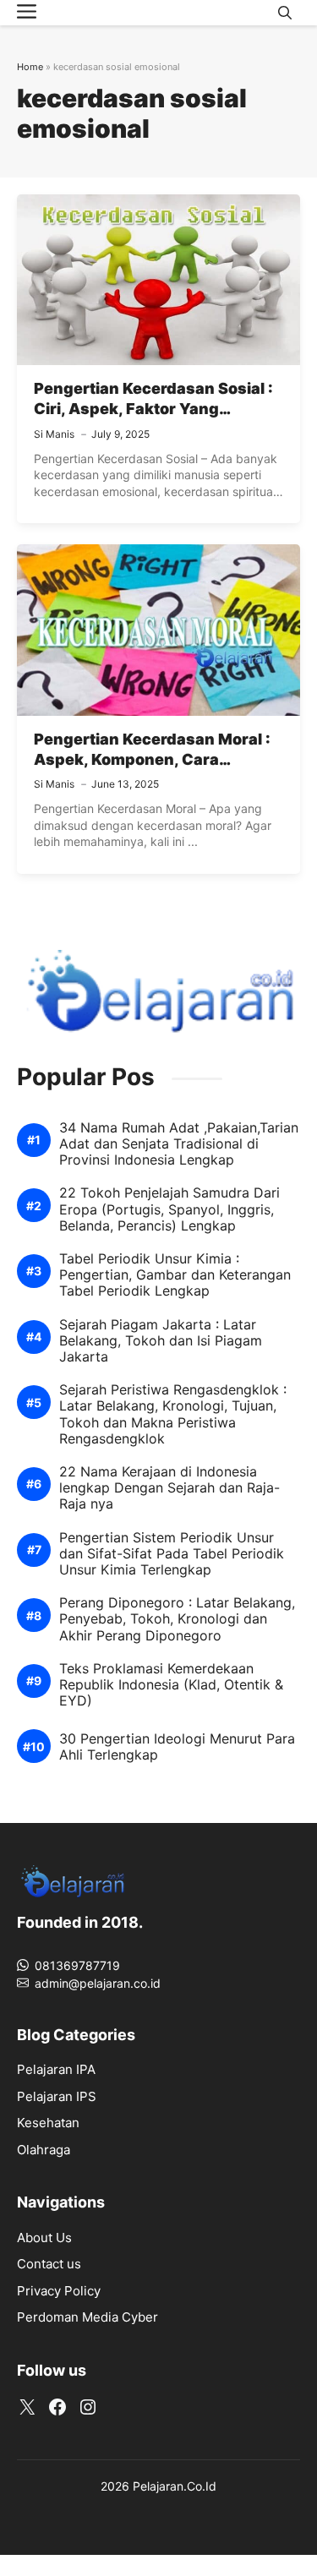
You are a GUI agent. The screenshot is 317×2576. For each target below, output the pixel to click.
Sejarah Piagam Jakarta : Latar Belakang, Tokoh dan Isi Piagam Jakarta (161, 1341)
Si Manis (54, 434)
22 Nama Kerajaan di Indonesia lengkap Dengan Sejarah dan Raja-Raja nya (169, 1488)
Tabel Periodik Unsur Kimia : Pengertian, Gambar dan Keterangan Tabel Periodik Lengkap (175, 1275)
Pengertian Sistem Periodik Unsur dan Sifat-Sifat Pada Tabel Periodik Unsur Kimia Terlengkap (172, 1554)
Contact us (49, 2264)
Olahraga (44, 2150)
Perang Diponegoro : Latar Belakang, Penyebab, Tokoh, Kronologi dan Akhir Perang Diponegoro (177, 1619)
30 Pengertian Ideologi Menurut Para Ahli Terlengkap (177, 1747)
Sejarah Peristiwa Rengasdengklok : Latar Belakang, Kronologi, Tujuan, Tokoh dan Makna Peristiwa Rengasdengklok (173, 1414)
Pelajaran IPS (57, 2096)
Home (30, 67)
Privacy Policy (59, 2291)
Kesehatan (48, 2123)
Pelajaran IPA (56, 2069)
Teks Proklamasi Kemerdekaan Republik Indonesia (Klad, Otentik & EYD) (171, 1685)
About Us (44, 2238)
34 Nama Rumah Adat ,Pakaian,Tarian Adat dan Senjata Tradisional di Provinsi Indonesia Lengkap (179, 1144)
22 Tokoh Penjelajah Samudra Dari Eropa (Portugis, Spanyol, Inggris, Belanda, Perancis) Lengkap (169, 1209)
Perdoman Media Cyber (87, 2317)
